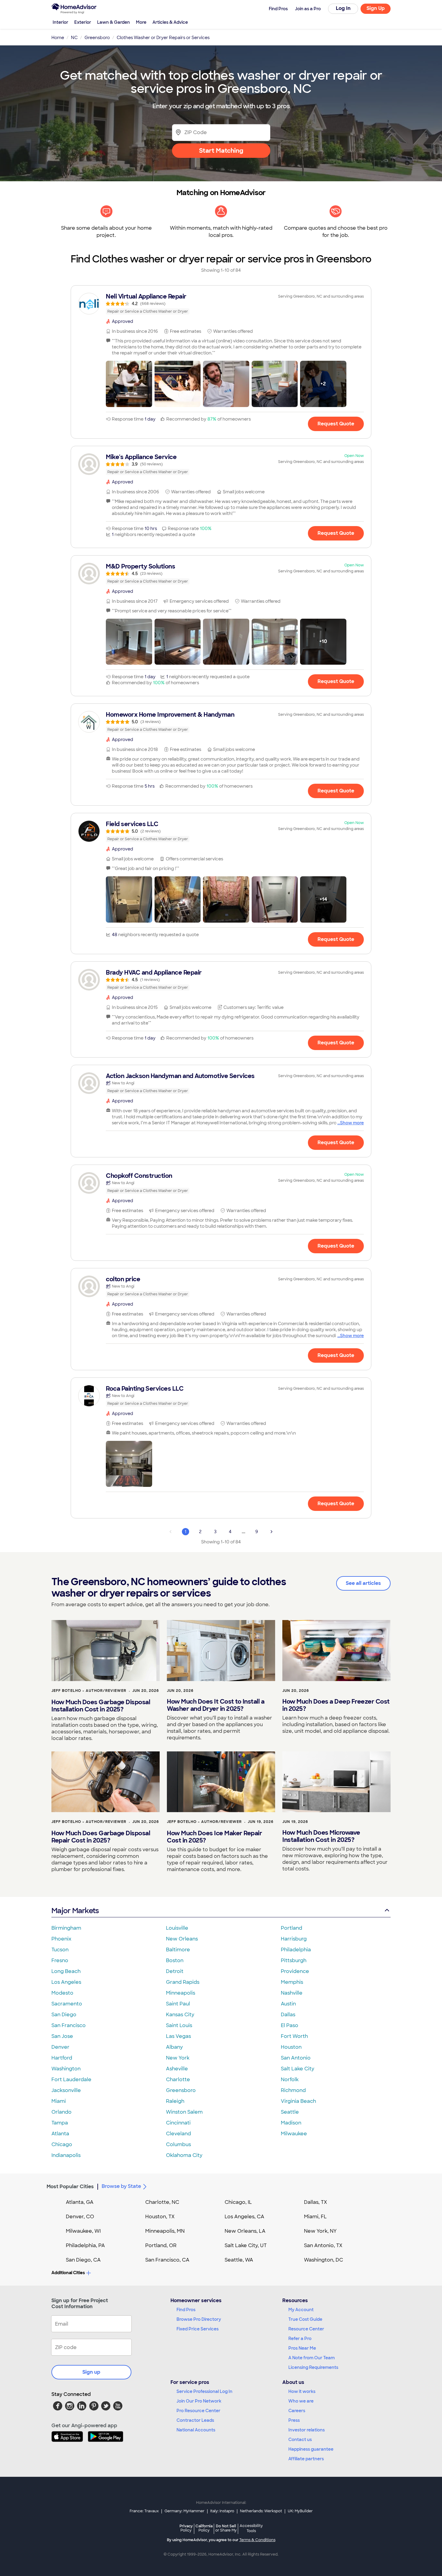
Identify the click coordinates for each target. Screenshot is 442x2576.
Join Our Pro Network (199, 2401)
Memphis (292, 1982)
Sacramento (67, 2004)
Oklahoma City (184, 2155)
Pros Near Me (302, 2348)
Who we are (301, 2401)
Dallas (288, 2015)
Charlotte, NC (162, 2202)
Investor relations (307, 2430)
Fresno (60, 1960)
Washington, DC (324, 2260)
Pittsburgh (294, 1960)
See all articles (363, 1583)
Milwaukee (294, 2134)
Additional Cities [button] (68, 2273)
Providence (295, 1971)
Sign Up (376, 8)
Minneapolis (181, 1993)
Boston (175, 1960)
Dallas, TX (316, 2202)
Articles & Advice (170, 22)
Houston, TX (160, 2217)
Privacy (186, 2528)
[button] (129, 384)
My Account (301, 2310)
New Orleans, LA (245, 2231)
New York (178, 2058)
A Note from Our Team (312, 2358)
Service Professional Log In (204, 2391)
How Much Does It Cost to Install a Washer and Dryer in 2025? (216, 1705)
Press (294, 2420)
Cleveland (178, 2134)
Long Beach (66, 1971)
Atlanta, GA (80, 2202)
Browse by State (121, 2186)
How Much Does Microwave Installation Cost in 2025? (321, 1836)
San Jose (62, 2036)
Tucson (60, 1950)
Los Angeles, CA (244, 2217)
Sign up (91, 2372)
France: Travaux (144, 2511)
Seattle (290, 2112)
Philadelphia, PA (85, 2245)
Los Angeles (66, 1982)
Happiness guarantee (311, 2449)
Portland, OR (161, 2245)
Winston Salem (184, 2112)
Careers (297, 2411)
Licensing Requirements (313, 2367)
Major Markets (75, 1911)
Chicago (62, 2144)
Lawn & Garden (114, 22)
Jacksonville (66, 2090)
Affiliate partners (306, 2459)
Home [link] (58, 38)
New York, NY (320, 2231)
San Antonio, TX (323, 2245)
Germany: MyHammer (184, 2511)
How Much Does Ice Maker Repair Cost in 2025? (214, 1837)
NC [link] (74, 38)
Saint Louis (179, 2025)
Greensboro (181, 2090)
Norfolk (290, 2080)
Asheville (177, 2069)
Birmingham (66, 1928)
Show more (352, 1123)
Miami (59, 2101)
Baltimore (178, 1950)
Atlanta (60, 2134)
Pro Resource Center (198, 2411)
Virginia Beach (298, 2101)
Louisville (177, 1928)
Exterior (83, 22)
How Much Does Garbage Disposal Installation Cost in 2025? (101, 1706)
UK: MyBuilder (300, 2511)
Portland (292, 1928)
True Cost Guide (305, 2319)
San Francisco (69, 2025)
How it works (302, 2391)
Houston (291, 2047)
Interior (60, 22)
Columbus (178, 2144)
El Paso (290, 2025)
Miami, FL (315, 2217)
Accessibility (251, 2529)
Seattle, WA (239, 2260)
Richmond (293, 2090)
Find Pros (186, 2310)
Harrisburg (294, 1939)
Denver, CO (80, 2217)
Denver (60, 2047)
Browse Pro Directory (199, 2319)
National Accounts (196, 2430)
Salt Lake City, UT (246, 2245)
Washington (66, 2069)
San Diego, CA (83, 2260)
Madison (291, 2123)
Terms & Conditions (257, 2540)
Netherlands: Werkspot (261, 2511)
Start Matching (221, 151)
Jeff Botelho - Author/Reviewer (89, 1691)
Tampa (60, 2123)
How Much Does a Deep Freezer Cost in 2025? (336, 1705)
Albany (174, 2047)
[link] (221, 304)
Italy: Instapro (222, 2511)
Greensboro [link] (97, 38)
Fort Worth (294, 2036)
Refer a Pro (300, 2339)
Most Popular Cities (70, 2187)
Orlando (61, 2112)
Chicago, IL (238, 2202)
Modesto (62, 1993)
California (204, 2528)
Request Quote (336, 424)
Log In (343, 8)
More (141, 22)
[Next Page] (272, 1532)
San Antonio (296, 2058)
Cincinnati (178, 2123)
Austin (288, 2004)
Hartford (62, 2058)
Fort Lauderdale (71, 2080)
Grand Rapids (183, 1982)
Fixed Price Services (198, 2329)
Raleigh (175, 2101)
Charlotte (178, 2080)
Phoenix (61, 1939)
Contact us (300, 2440)
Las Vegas (178, 2036)
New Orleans (182, 1939)
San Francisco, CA (167, 2260)
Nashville (292, 1993)
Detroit (175, 1971)
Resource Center (306, 2329)
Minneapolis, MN (165, 2231)
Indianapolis (66, 2155)
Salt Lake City (298, 2069)
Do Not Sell (226, 2528)
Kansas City (180, 2015)
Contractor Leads (195, 2420)
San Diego (64, 2015)
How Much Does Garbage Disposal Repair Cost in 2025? (101, 1837)
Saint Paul (178, 2004)
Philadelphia (296, 1950)
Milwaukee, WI (83, 2231)
